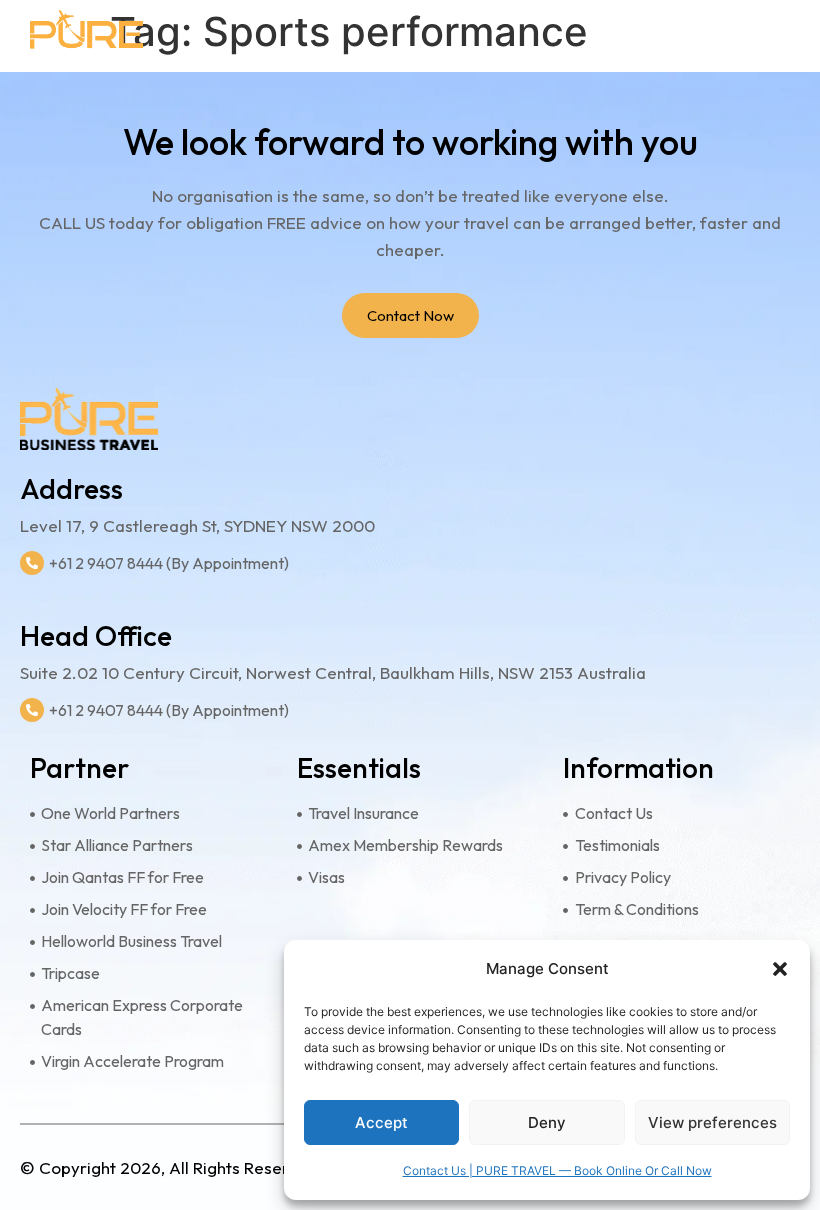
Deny (547, 1122)
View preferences (712, 1122)
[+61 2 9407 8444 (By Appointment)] (32, 563)
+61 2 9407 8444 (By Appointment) (169, 563)
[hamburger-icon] (777, 35)
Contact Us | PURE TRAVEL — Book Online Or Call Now (557, 1170)
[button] (780, 969)
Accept (381, 1122)
